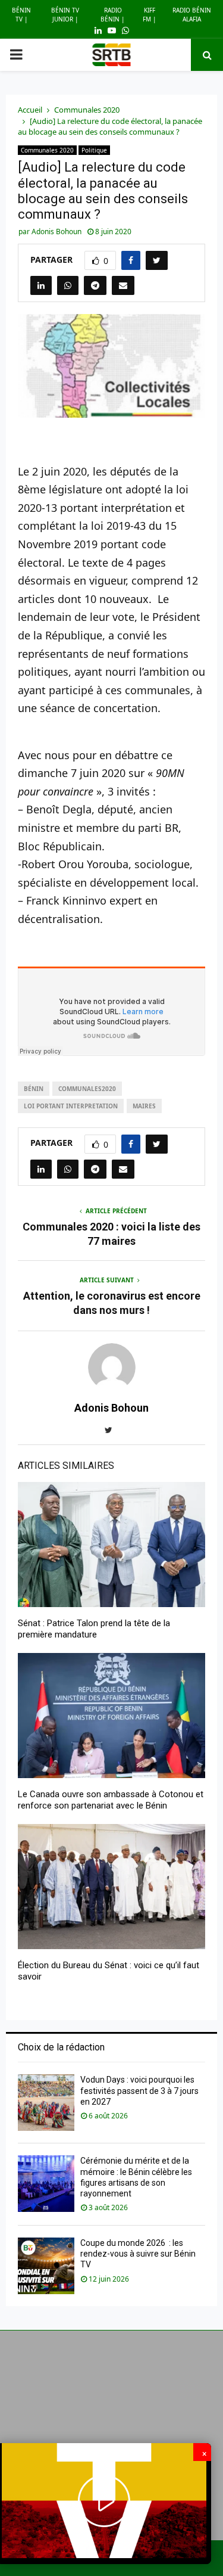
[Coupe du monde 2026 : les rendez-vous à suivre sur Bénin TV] (46, 2266)
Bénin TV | (21, 15)
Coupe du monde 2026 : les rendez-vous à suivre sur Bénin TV (138, 2254)
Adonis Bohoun (56, 232)
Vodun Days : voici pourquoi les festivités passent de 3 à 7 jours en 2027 (139, 2090)
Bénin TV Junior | (65, 15)
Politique (94, 150)
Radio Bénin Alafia (192, 15)
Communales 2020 (47, 150)
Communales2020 (87, 1089)
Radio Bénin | (113, 15)
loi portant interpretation (71, 1106)
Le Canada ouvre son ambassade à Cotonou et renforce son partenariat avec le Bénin (111, 1800)
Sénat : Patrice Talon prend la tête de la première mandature (94, 1629)
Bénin (34, 1089)
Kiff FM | (150, 15)
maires (144, 1106)
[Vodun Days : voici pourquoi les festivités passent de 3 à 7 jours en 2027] (46, 2103)
